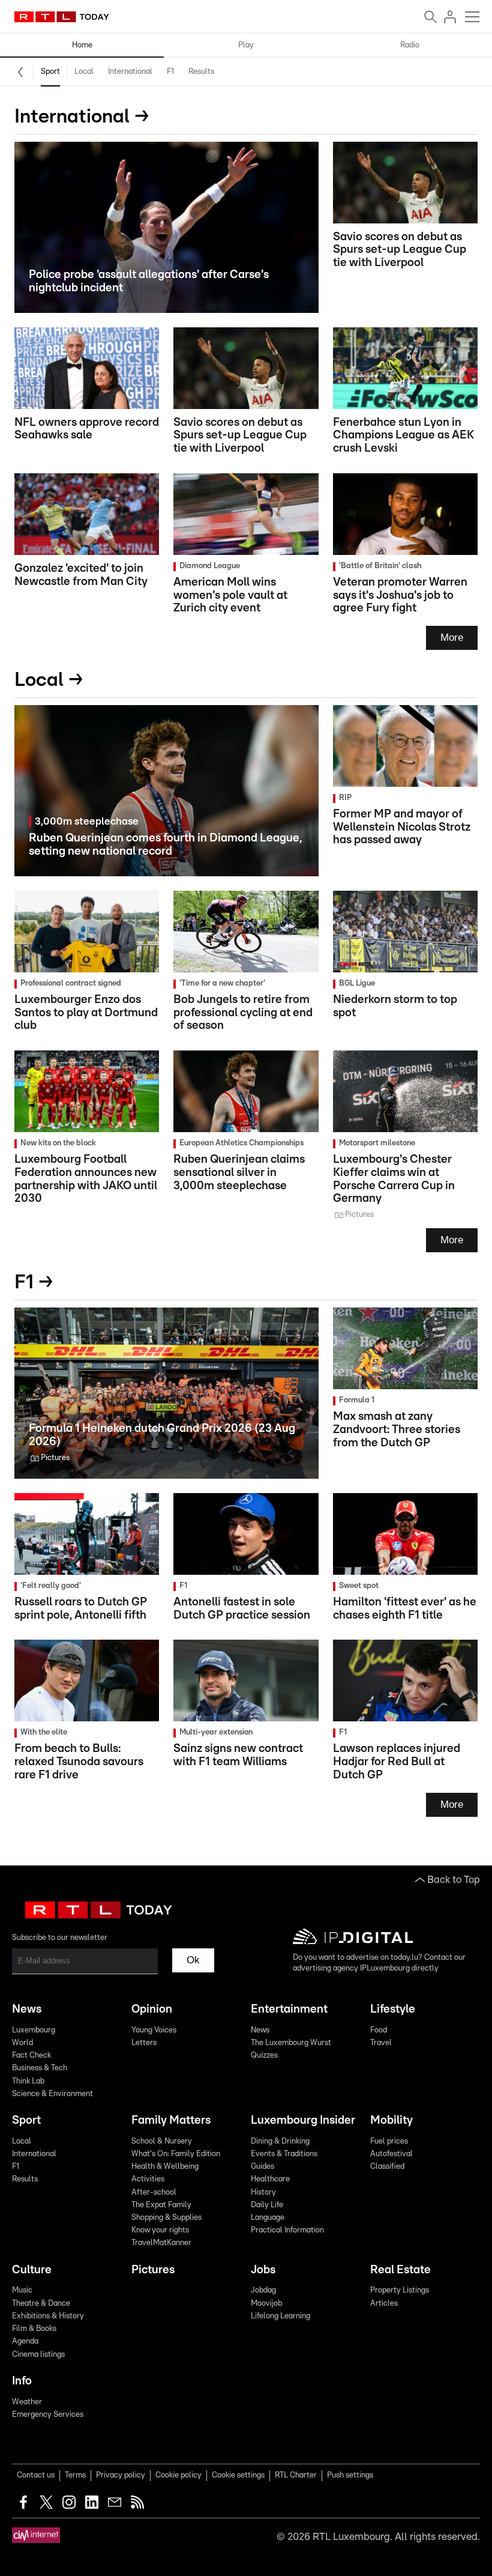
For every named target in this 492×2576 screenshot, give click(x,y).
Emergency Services (48, 2415)
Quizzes (264, 2056)
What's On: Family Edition (176, 2154)
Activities (148, 2179)
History (263, 2193)
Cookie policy (178, 2475)
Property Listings (400, 2290)
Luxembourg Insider (303, 2120)
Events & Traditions (284, 2154)
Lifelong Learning (280, 2316)
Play (246, 45)
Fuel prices (389, 2141)
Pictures (153, 2270)
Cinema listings (38, 2355)
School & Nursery (162, 2141)
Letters (144, 2043)
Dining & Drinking (280, 2141)
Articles (384, 2304)
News (27, 2009)
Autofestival (391, 2154)
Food (379, 2030)
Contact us (36, 2475)
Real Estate (400, 2270)
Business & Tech (40, 2068)
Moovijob (266, 2304)
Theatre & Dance (41, 2304)
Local (84, 72)
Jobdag (263, 2290)
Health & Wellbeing (165, 2167)
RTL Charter (296, 2475)
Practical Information (287, 2230)
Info (22, 2381)
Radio (410, 45)
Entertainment (289, 2009)
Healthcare (270, 2179)
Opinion (152, 2009)
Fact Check (31, 2056)
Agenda (25, 2341)
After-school (154, 2193)
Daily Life (267, 2205)
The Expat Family (161, 2205)
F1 (170, 72)
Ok (193, 1960)
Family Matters (171, 2120)
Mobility (391, 2120)
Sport (50, 72)
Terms (75, 2475)
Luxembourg (34, 2030)
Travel (381, 2043)
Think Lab (28, 2081)
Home (82, 45)
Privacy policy (121, 2475)
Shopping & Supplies (166, 2218)
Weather (27, 2402)
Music (22, 2290)
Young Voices (154, 2030)
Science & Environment (52, 2094)
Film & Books (34, 2329)
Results (201, 72)
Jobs (263, 2270)
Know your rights (160, 2230)
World (22, 2043)
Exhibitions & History (48, 2316)
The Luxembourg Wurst (291, 2043)
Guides (262, 2167)
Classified (387, 2167)
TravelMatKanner (161, 2243)
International (130, 72)
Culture (32, 2270)
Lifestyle (393, 2009)
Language (268, 2218)
